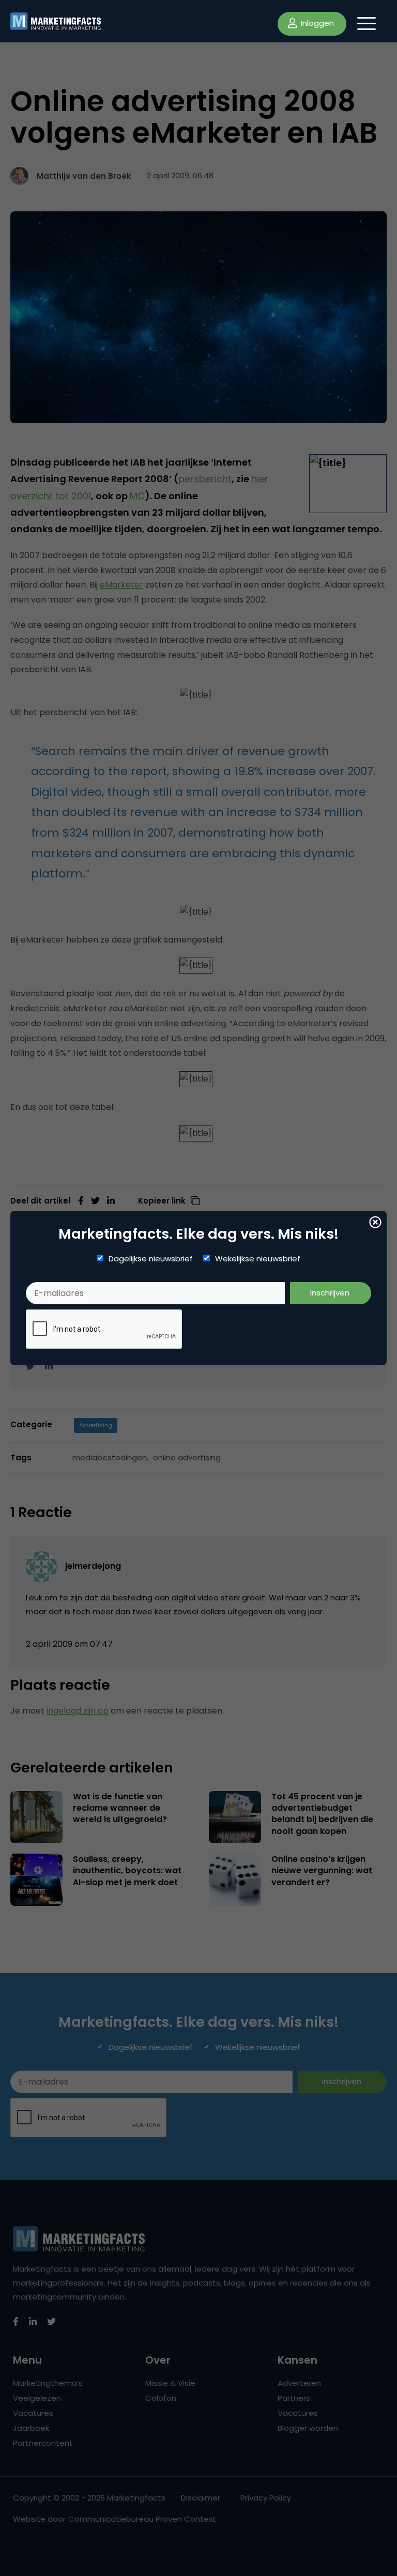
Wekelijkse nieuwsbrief (258, 1259)
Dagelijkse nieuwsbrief (151, 1259)
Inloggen (316, 23)
